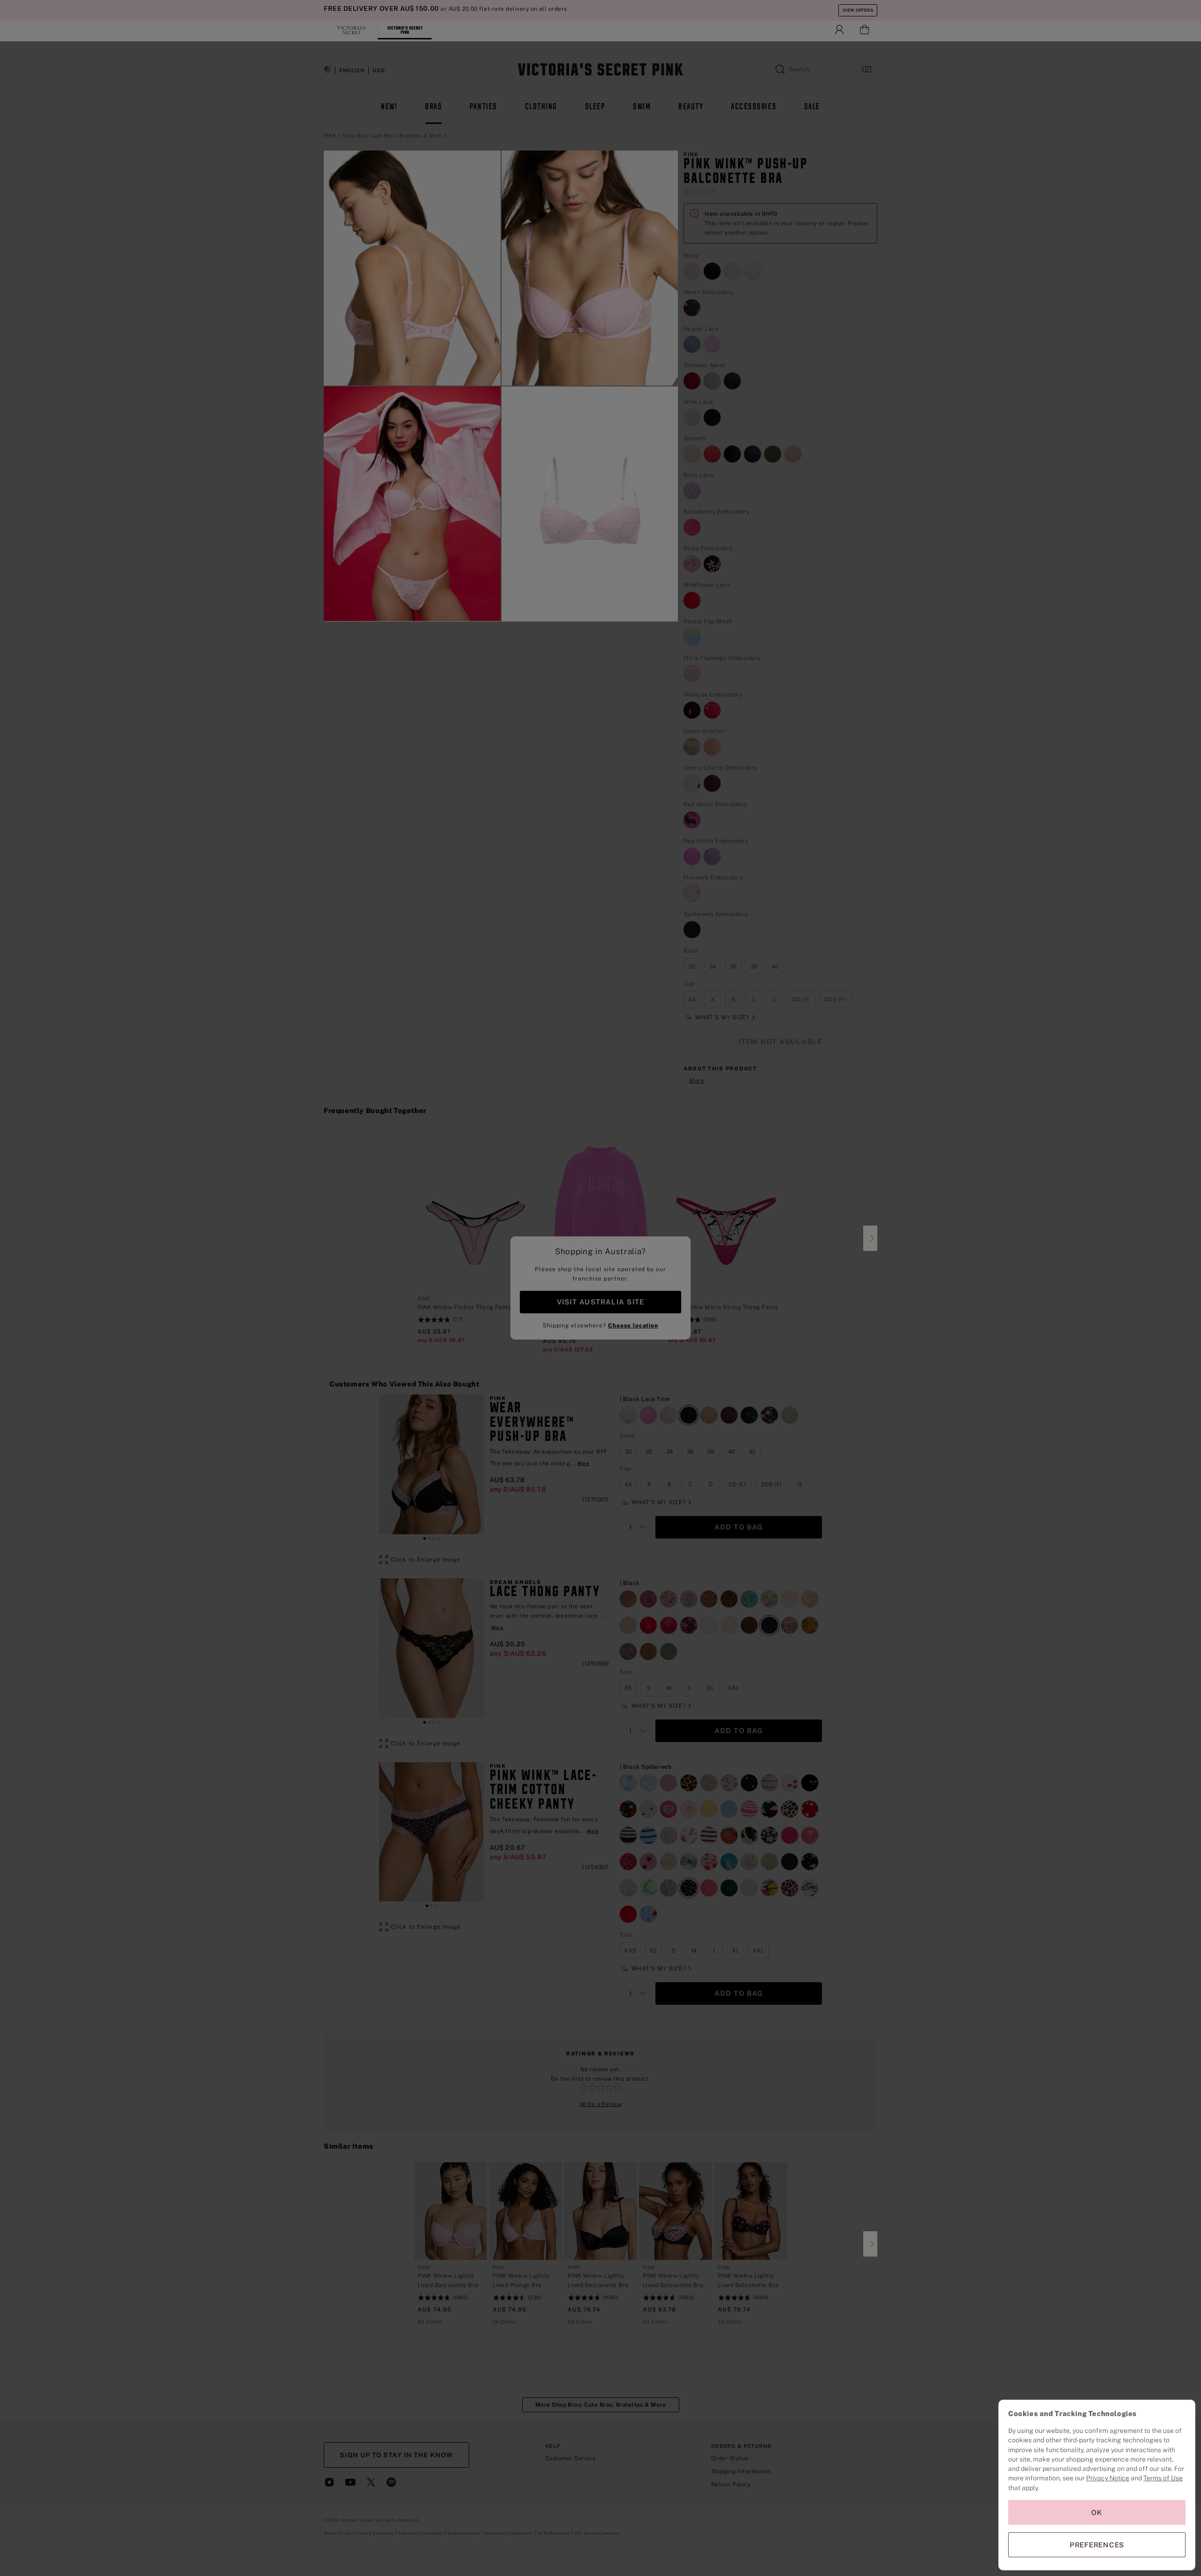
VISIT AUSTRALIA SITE (600, 1302)
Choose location (633, 1326)
